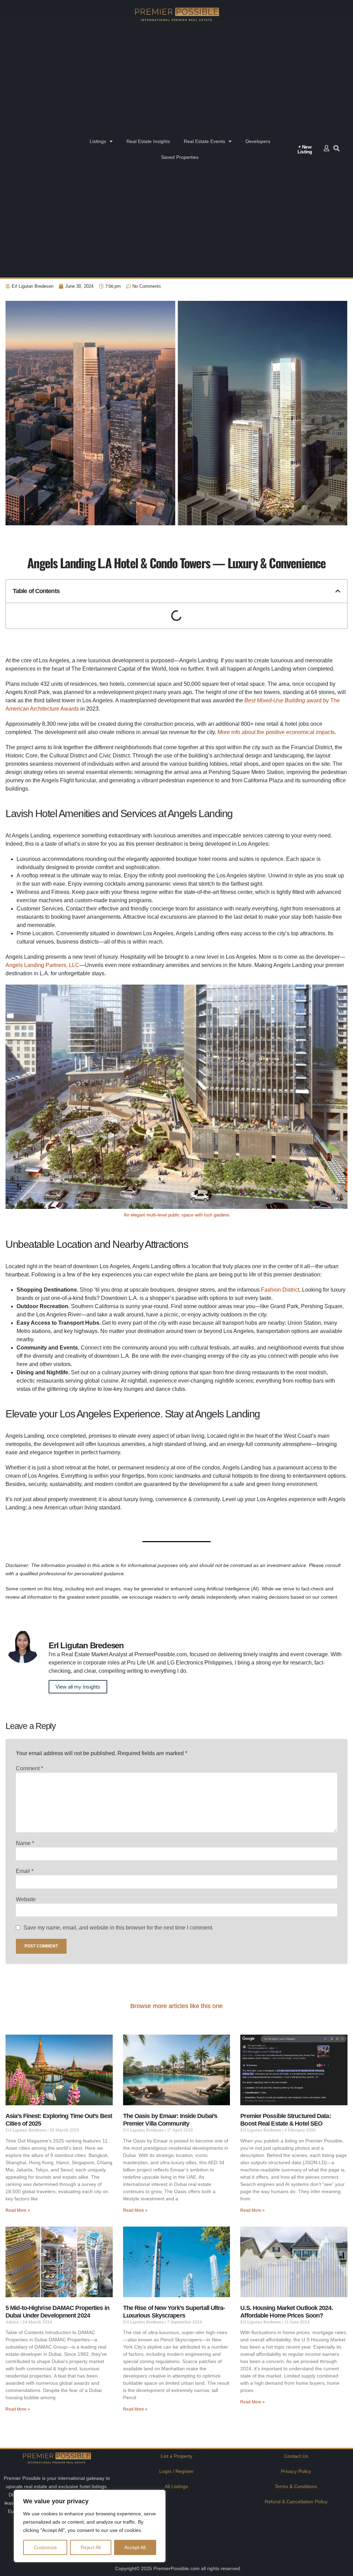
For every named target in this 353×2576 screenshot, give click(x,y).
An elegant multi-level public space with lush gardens (177, 1215)
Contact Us (296, 2456)
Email (25, 1871)
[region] (90, 2526)
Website (26, 1899)
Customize (45, 2547)
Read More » (18, 2210)
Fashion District (280, 1290)
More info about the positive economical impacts (276, 732)
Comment (29, 1768)
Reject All (91, 2547)
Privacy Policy (296, 2471)
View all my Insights (78, 1687)
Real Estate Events (204, 141)
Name (25, 1843)
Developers (258, 141)
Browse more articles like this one (176, 2006)
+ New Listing (305, 149)
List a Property (176, 2456)
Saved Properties (180, 157)
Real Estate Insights (148, 141)
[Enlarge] (339, 994)
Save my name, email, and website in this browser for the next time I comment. (118, 1928)
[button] (338, 591)
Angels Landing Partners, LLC (42, 965)
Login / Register (176, 2471)
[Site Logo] (176, 14)
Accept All (135, 2547)
